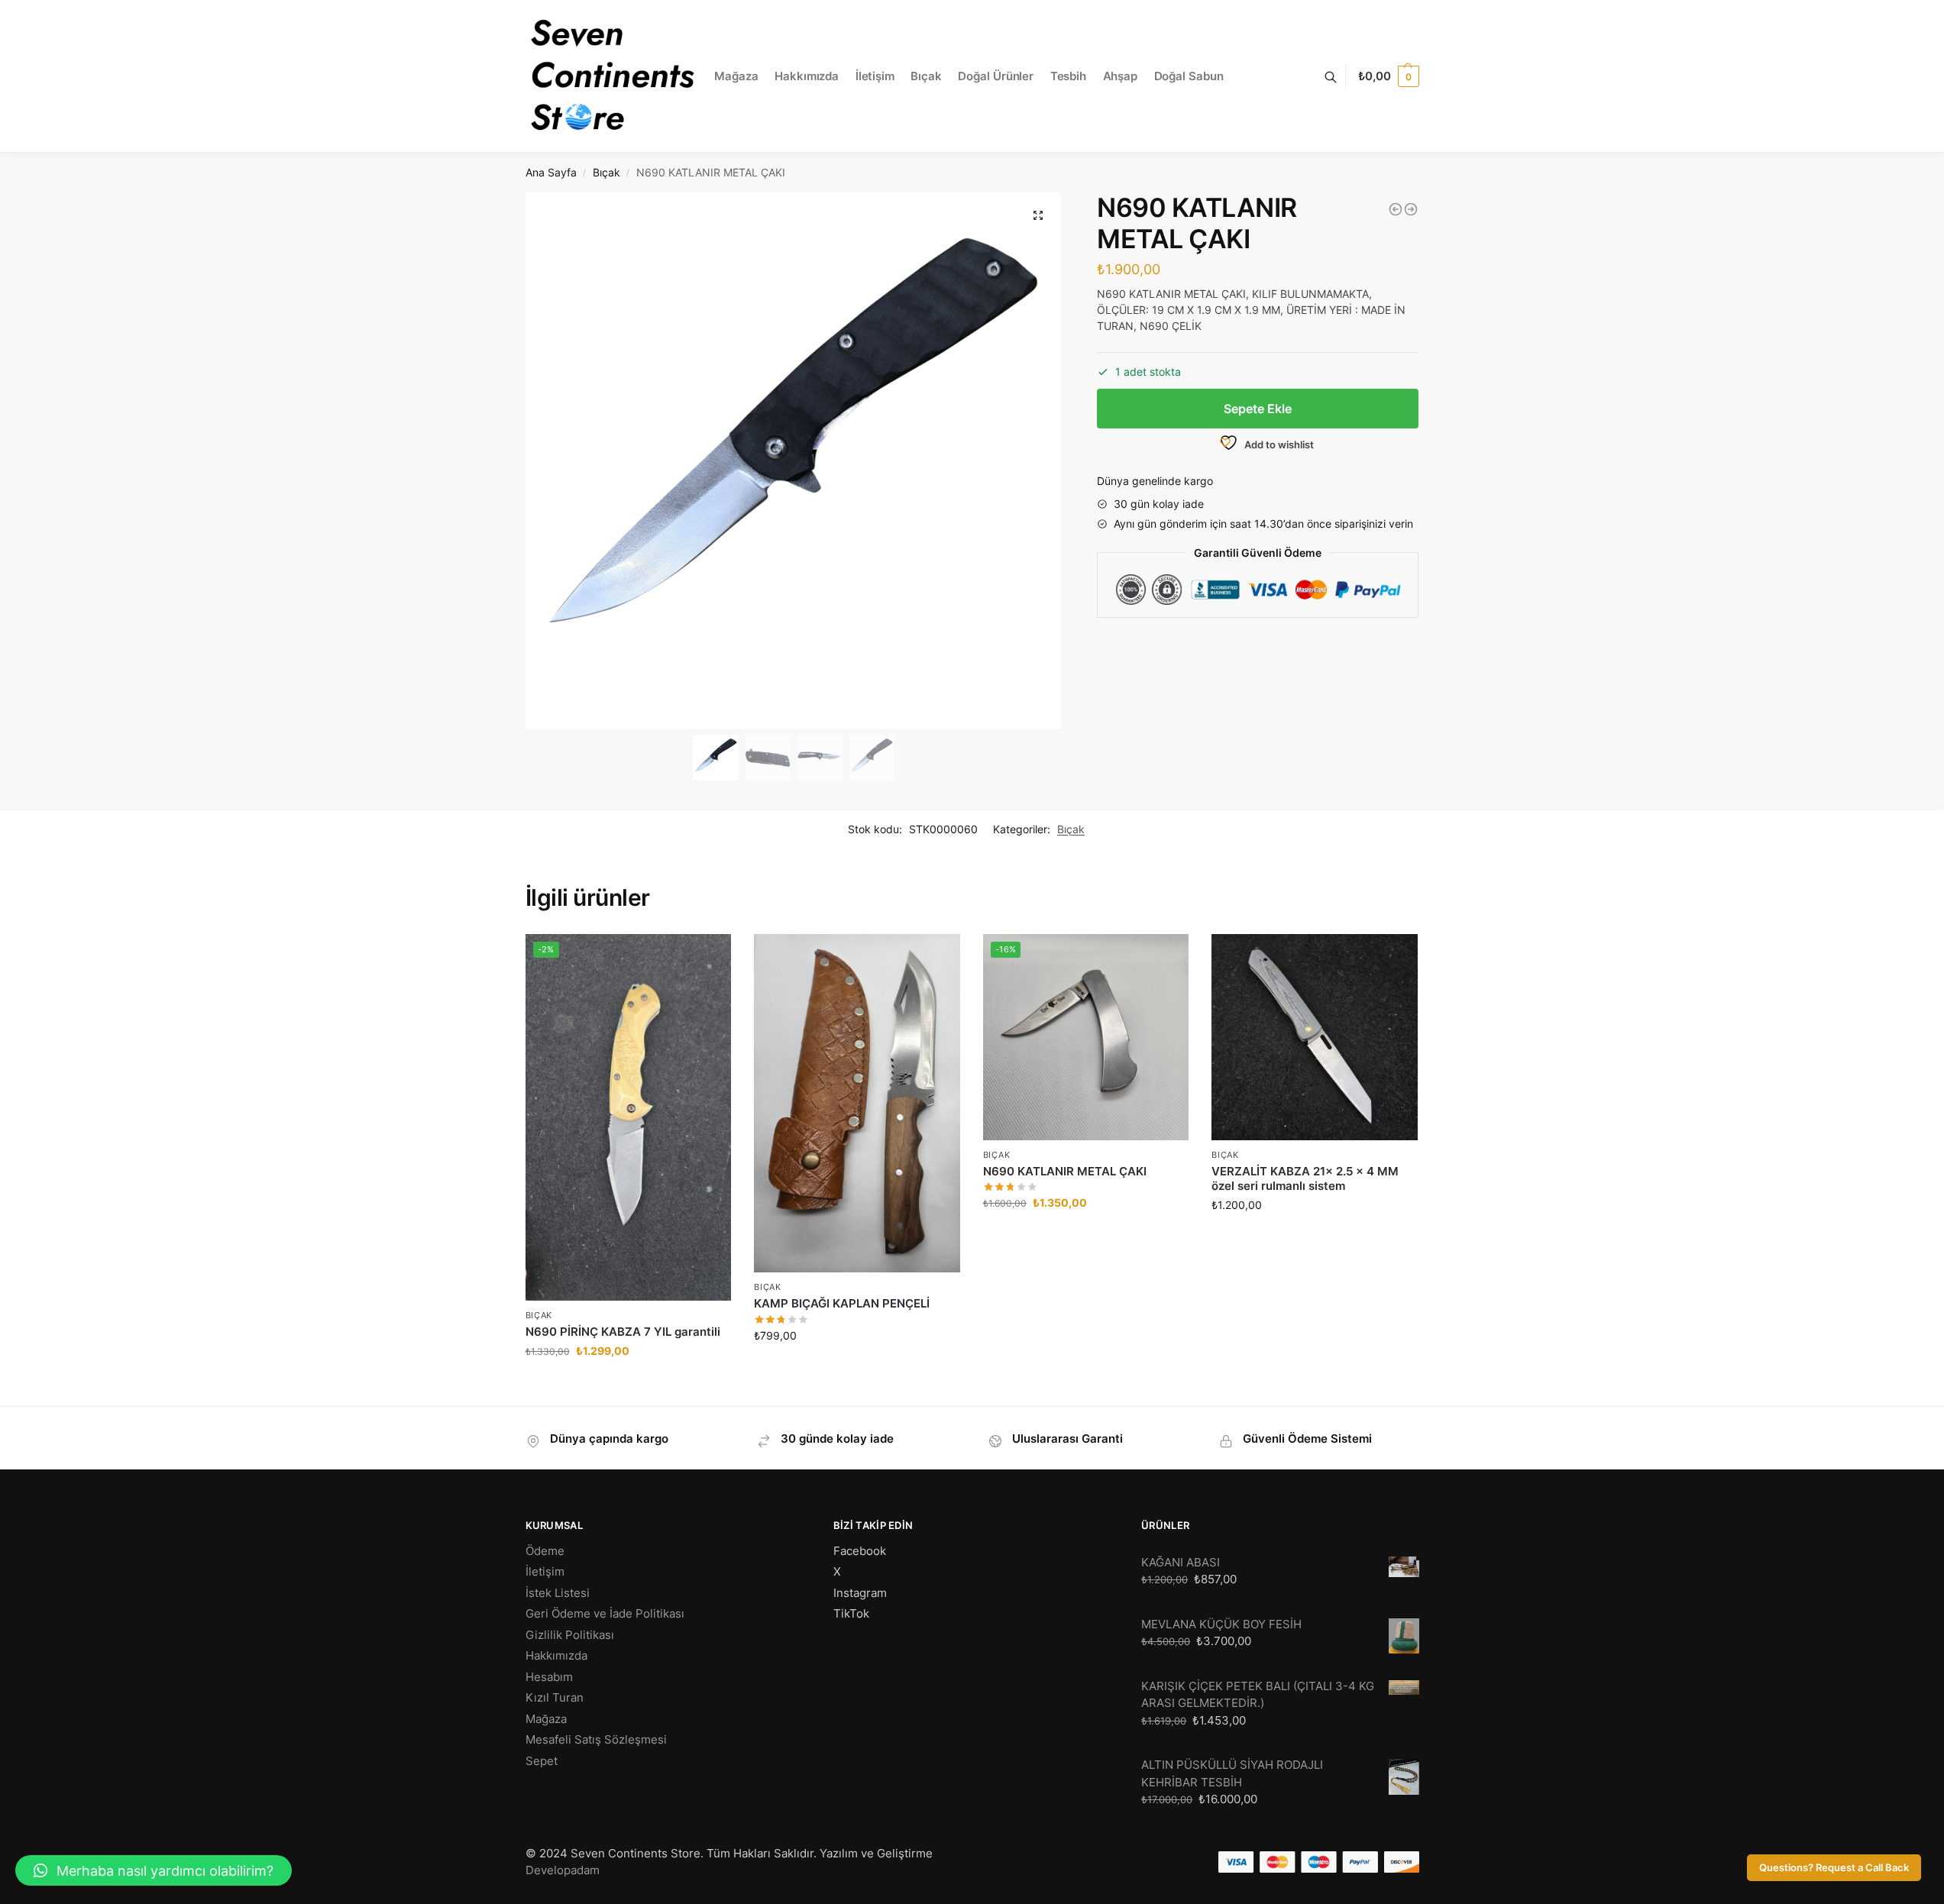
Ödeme (545, 1551)
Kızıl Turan (555, 1697)
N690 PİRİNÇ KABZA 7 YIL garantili (623, 1332)
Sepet (542, 1761)
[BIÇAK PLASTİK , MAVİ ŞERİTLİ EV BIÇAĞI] (1396, 209)
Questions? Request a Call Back (1834, 1868)
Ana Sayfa (551, 173)
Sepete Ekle (1258, 409)
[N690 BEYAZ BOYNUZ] (1411, 209)
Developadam (563, 1870)
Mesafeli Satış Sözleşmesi (596, 1739)
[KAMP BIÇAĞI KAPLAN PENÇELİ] (857, 1103)
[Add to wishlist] (700, 1387)
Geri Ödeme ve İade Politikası (605, 1613)
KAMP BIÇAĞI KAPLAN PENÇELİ (842, 1303)
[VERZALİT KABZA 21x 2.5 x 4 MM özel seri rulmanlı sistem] (1315, 1037)
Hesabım (549, 1677)
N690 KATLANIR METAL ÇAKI (1065, 1171)
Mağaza (546, 1719)
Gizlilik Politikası (570, 1635)
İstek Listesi (558, 1593)
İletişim (545, 1571)
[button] (1038, 215)
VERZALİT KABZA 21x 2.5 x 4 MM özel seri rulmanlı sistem (1305, 1179)
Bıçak (606, 173)
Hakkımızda (556, 1655)
